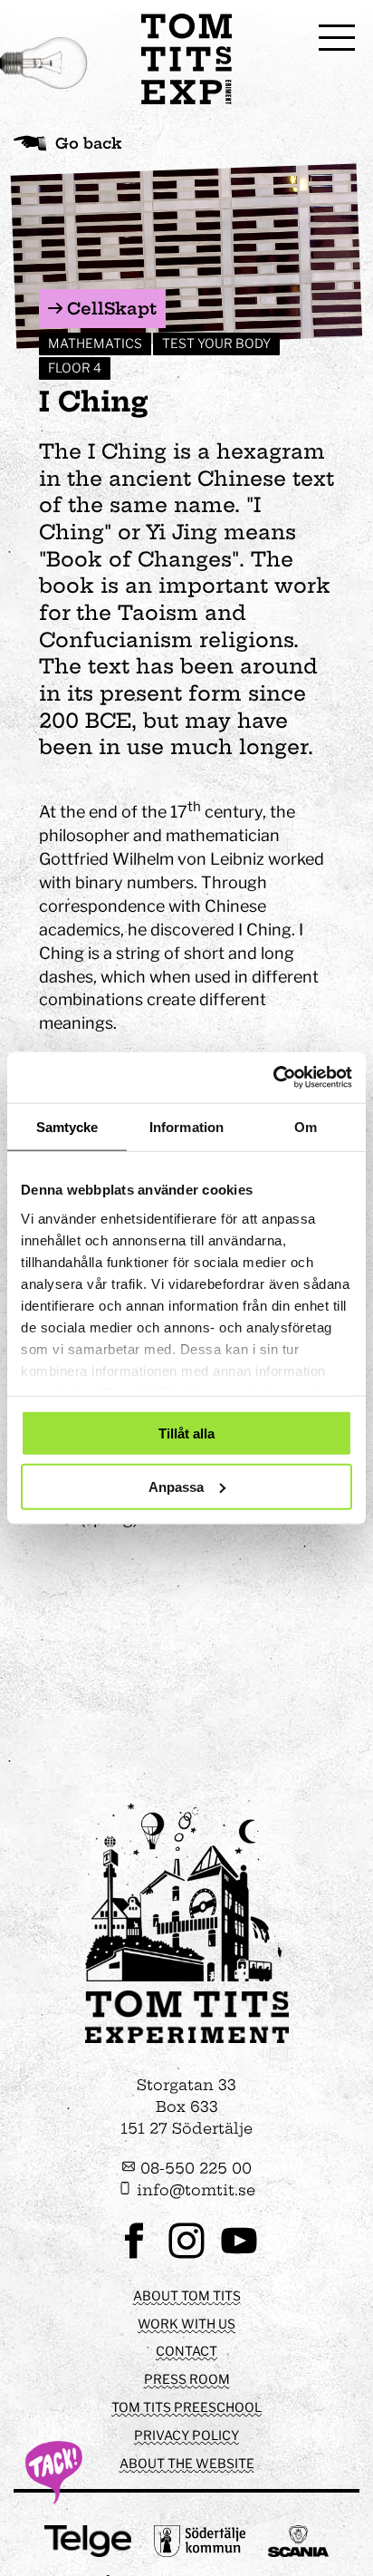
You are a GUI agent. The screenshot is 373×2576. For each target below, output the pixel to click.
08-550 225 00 (194, 2168)
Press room (187, 2379)
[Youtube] (239, 2256)
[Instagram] (186, 2256)
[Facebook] (134, 2256)
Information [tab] (186, 1126)
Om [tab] (306, 1126)
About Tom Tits (187, 2295)
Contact (186, 2351)
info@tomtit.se (194, 2190)
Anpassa (176, 1486)
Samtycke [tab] (67, 1126)
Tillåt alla (186, 1433)
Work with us (186, 2324)
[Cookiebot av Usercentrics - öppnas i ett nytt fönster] (273, 1078)
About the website (187, 2463)
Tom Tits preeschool (186, 2407)
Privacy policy (186, 2435)
